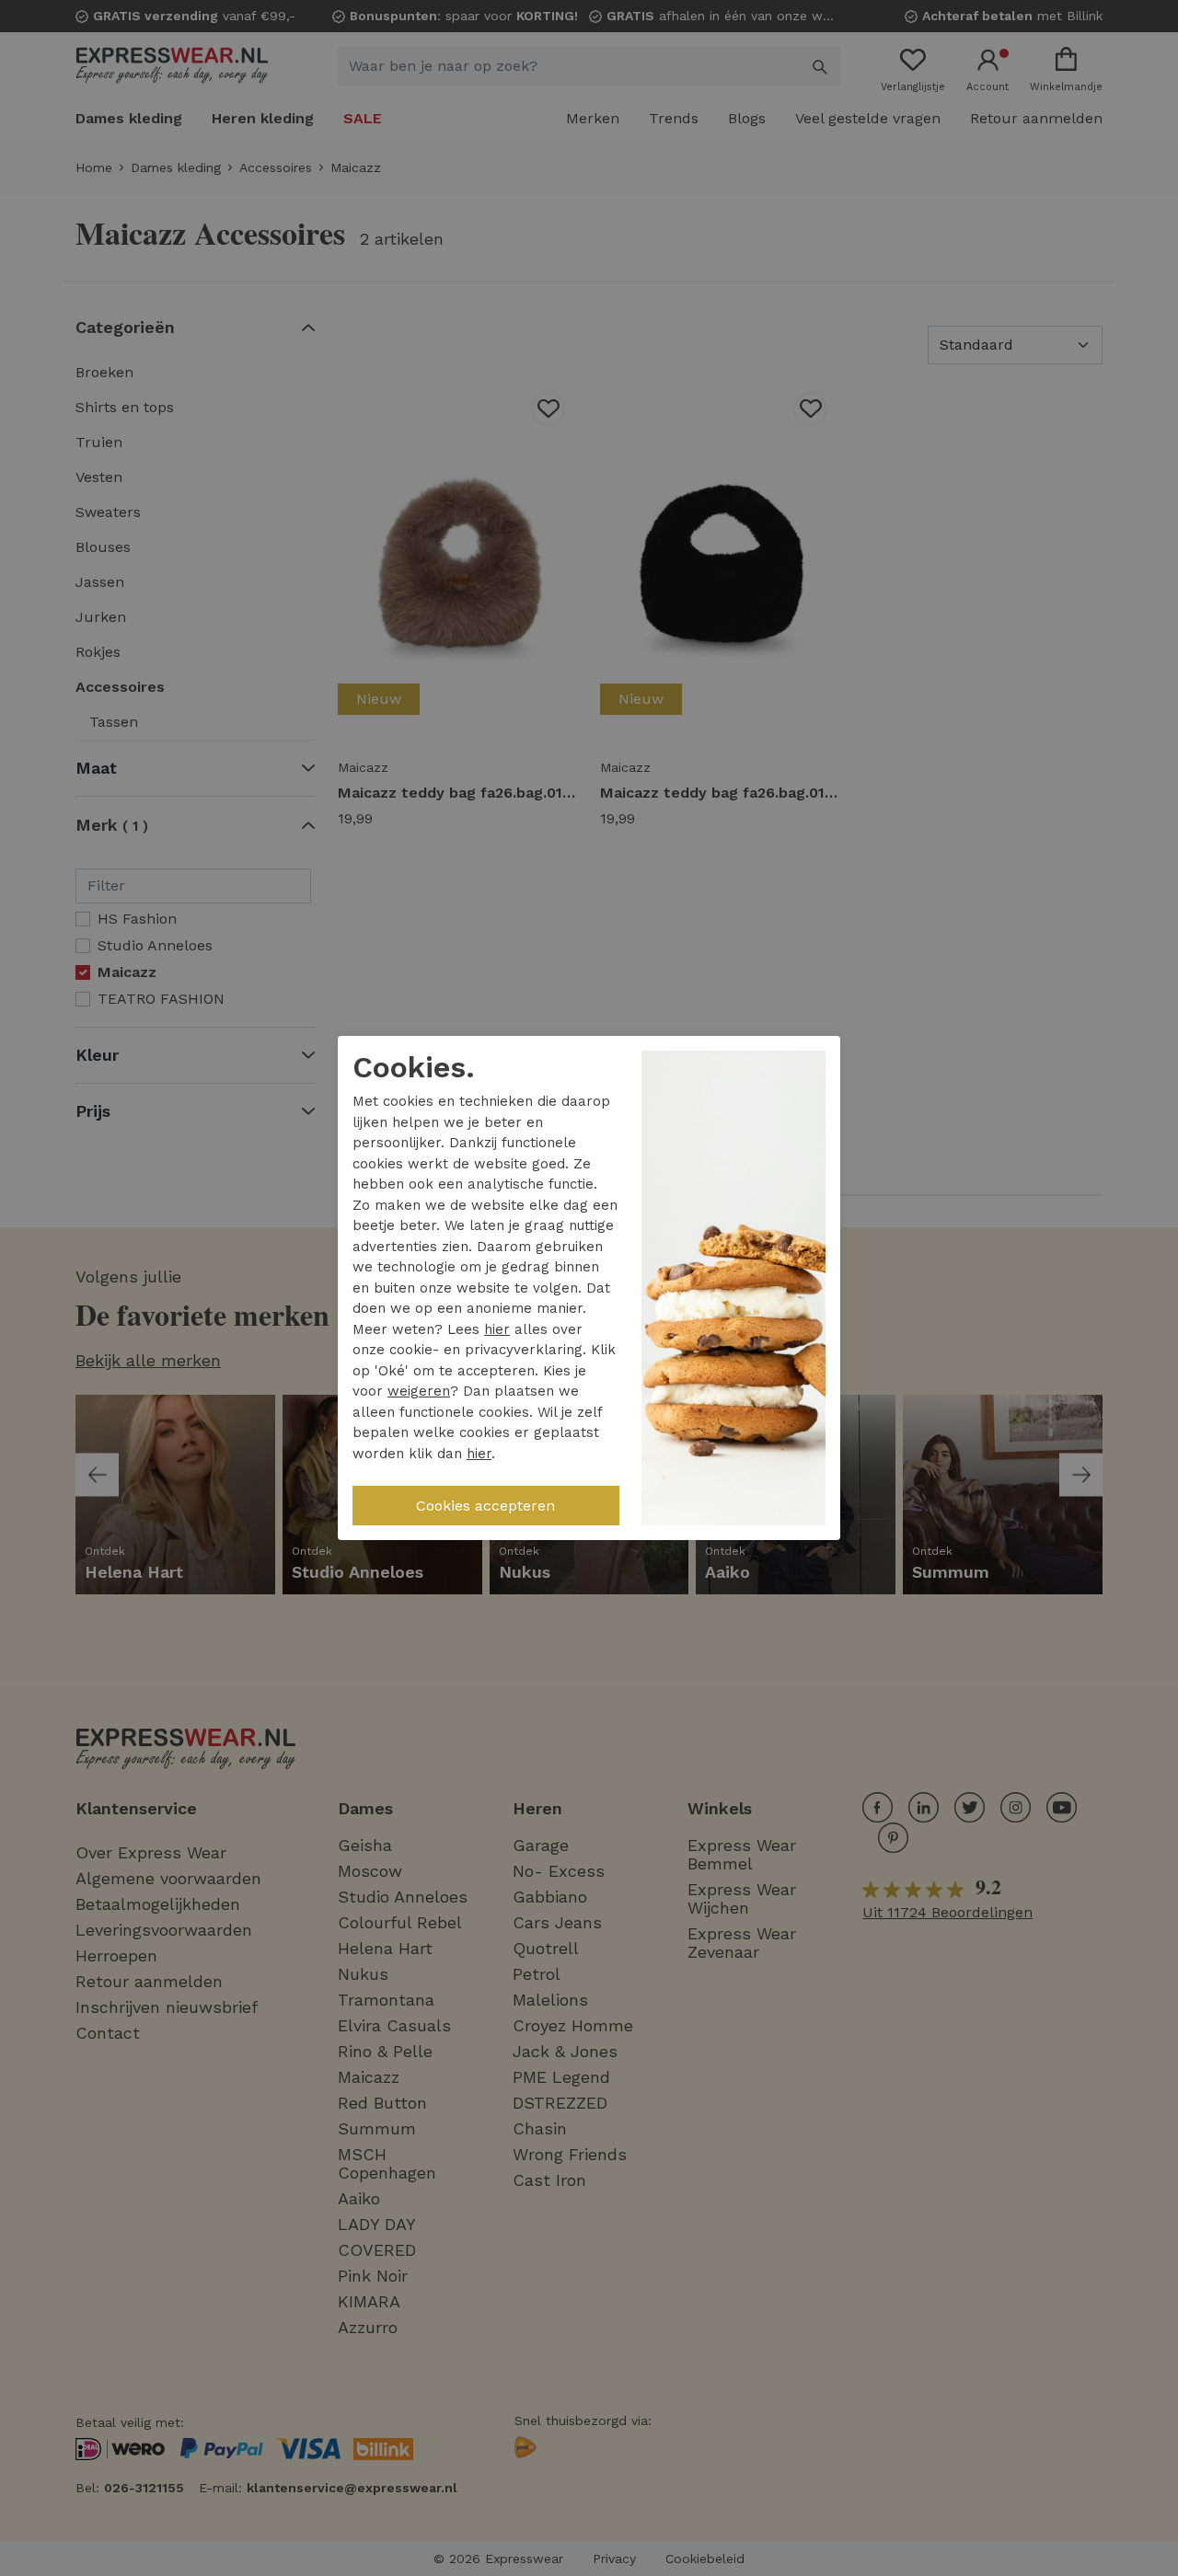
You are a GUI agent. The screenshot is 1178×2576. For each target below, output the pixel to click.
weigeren (419, 1391)
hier (497, 1329)
